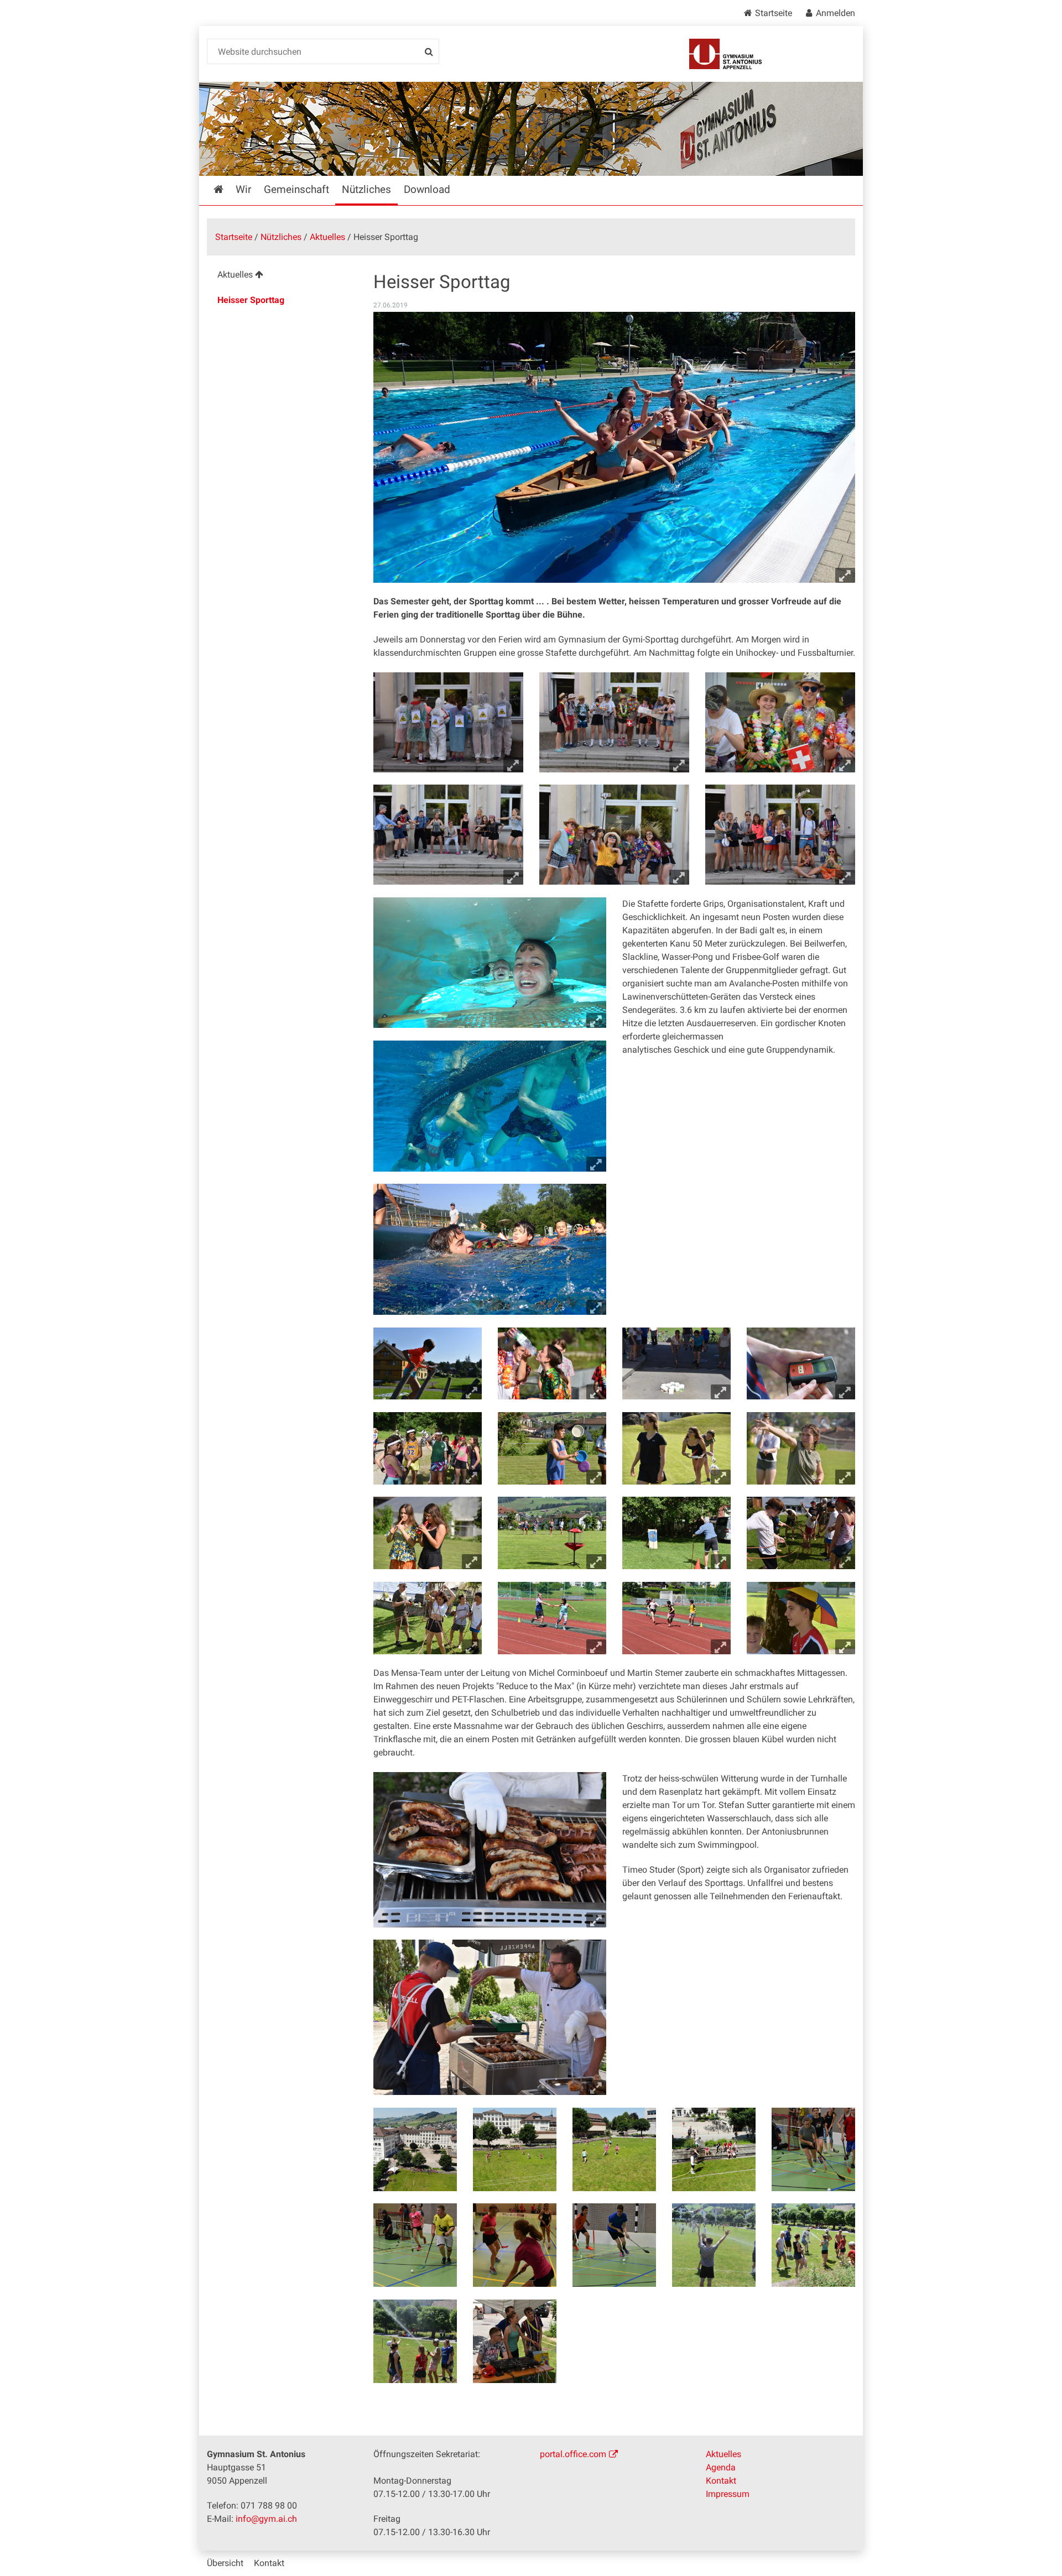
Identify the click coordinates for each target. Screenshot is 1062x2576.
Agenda (721, 2467)
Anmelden (835, 13)
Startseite (774, 13)
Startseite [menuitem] (226, 189)
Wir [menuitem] (243, 189)
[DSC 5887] (614, 2245)
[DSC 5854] (515, 2245)
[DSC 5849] (415, 2245)
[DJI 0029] (415, 2149)
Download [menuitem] (427, 189)
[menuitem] (281, 276)
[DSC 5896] (714, 2245)
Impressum (728, 2494)
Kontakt (721, 2481)
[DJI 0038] (515, 2149)
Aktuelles (327, 237)
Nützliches (281, 237)
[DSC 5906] (415, 2341)
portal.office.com (573, 2454)
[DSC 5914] (515, 2341)
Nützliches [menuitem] (366, 189)
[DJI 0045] (714, 2149)
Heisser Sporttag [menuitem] (251, 300)
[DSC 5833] (813, 2149)
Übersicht (225, 2563)
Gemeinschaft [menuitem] (296, 189)
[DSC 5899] (813, 2245)
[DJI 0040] (614, 2149)
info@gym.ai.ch (266, 2519)
